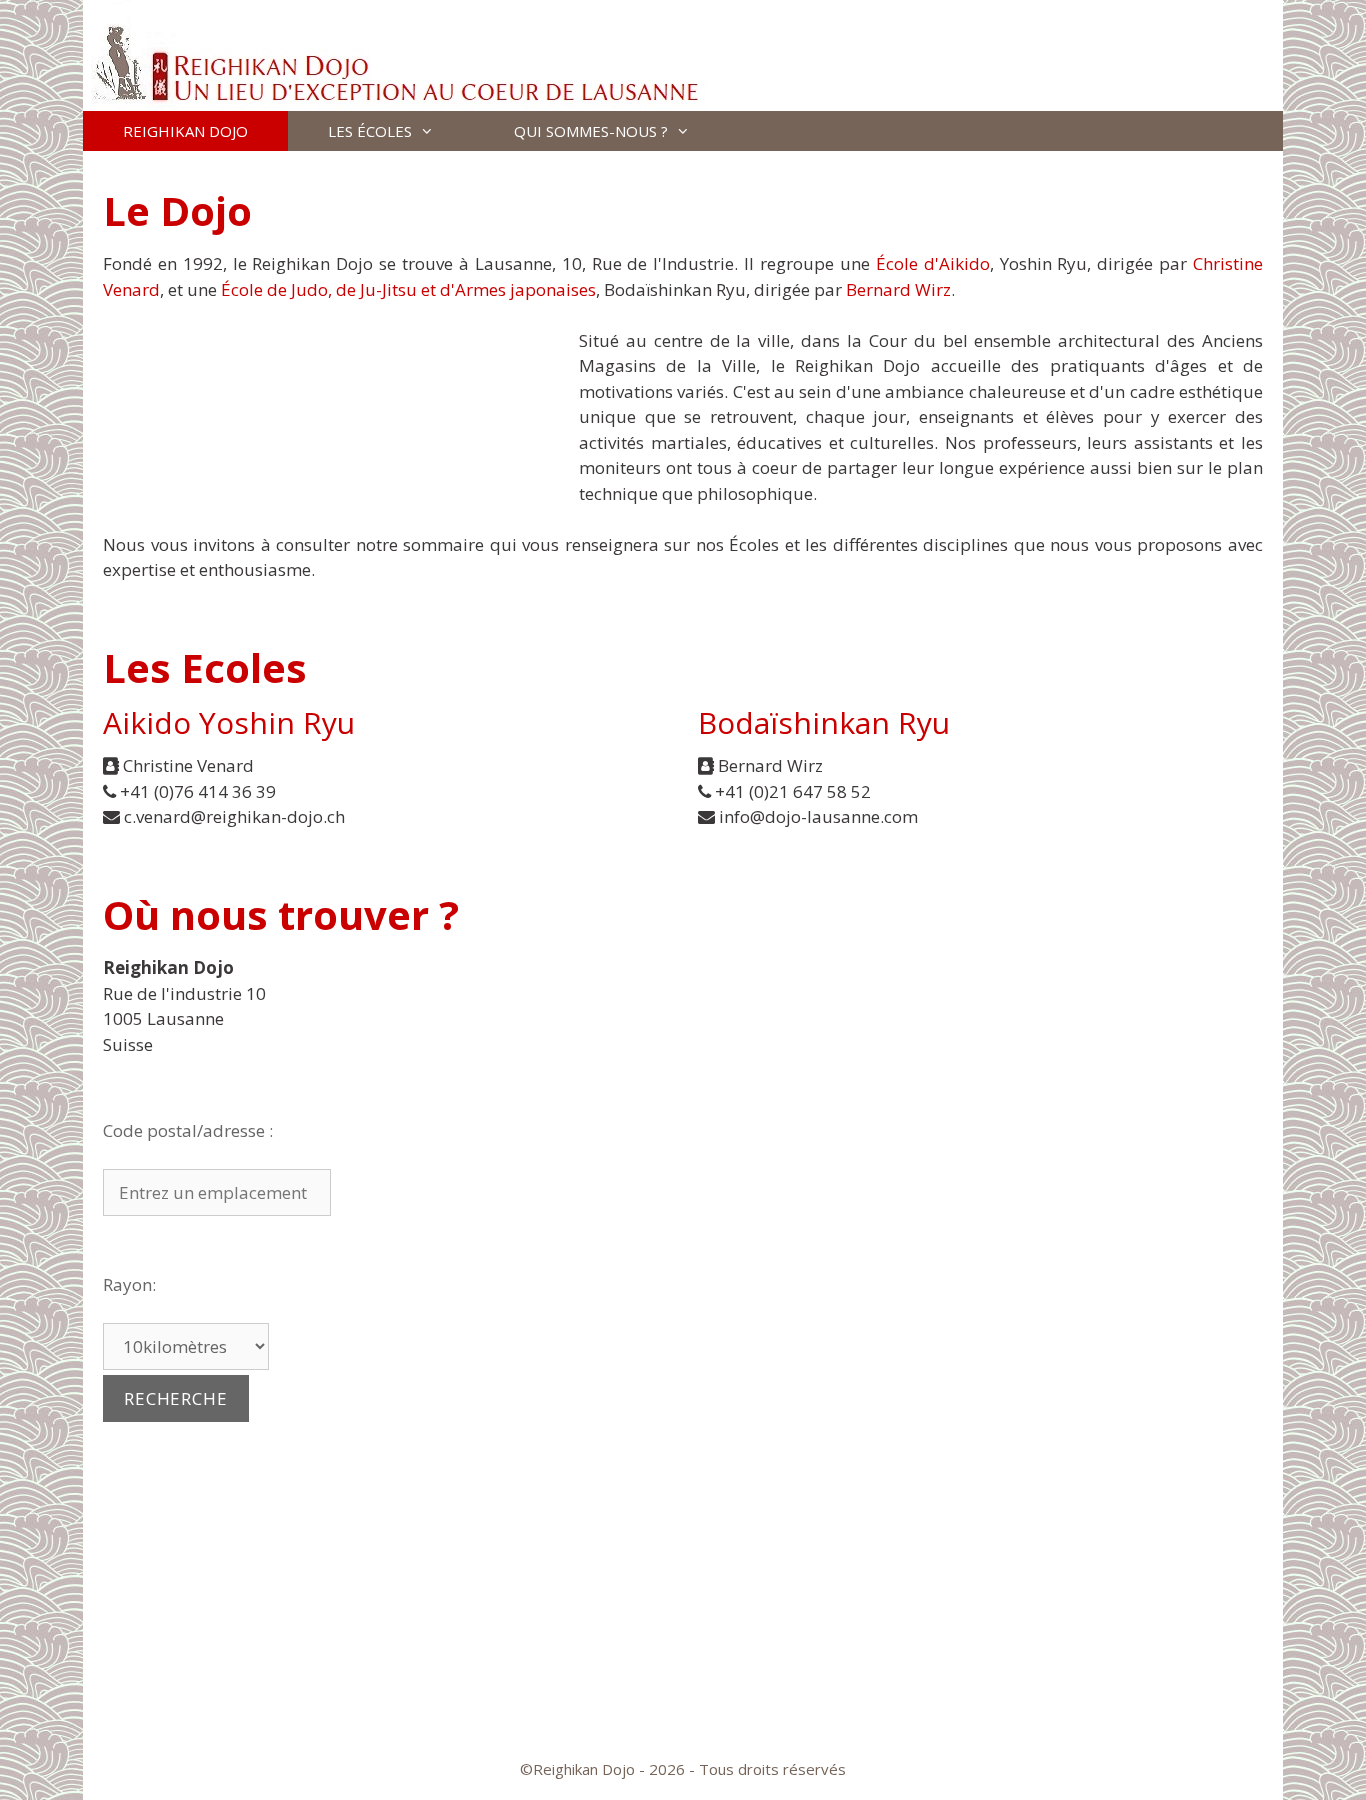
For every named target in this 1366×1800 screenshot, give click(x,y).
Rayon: (129, 1284)
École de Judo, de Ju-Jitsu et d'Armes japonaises (408, 289)
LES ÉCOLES (370, 131)
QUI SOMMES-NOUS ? (591, 131)
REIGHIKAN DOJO (185, 131)
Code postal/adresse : (188, 1130)
